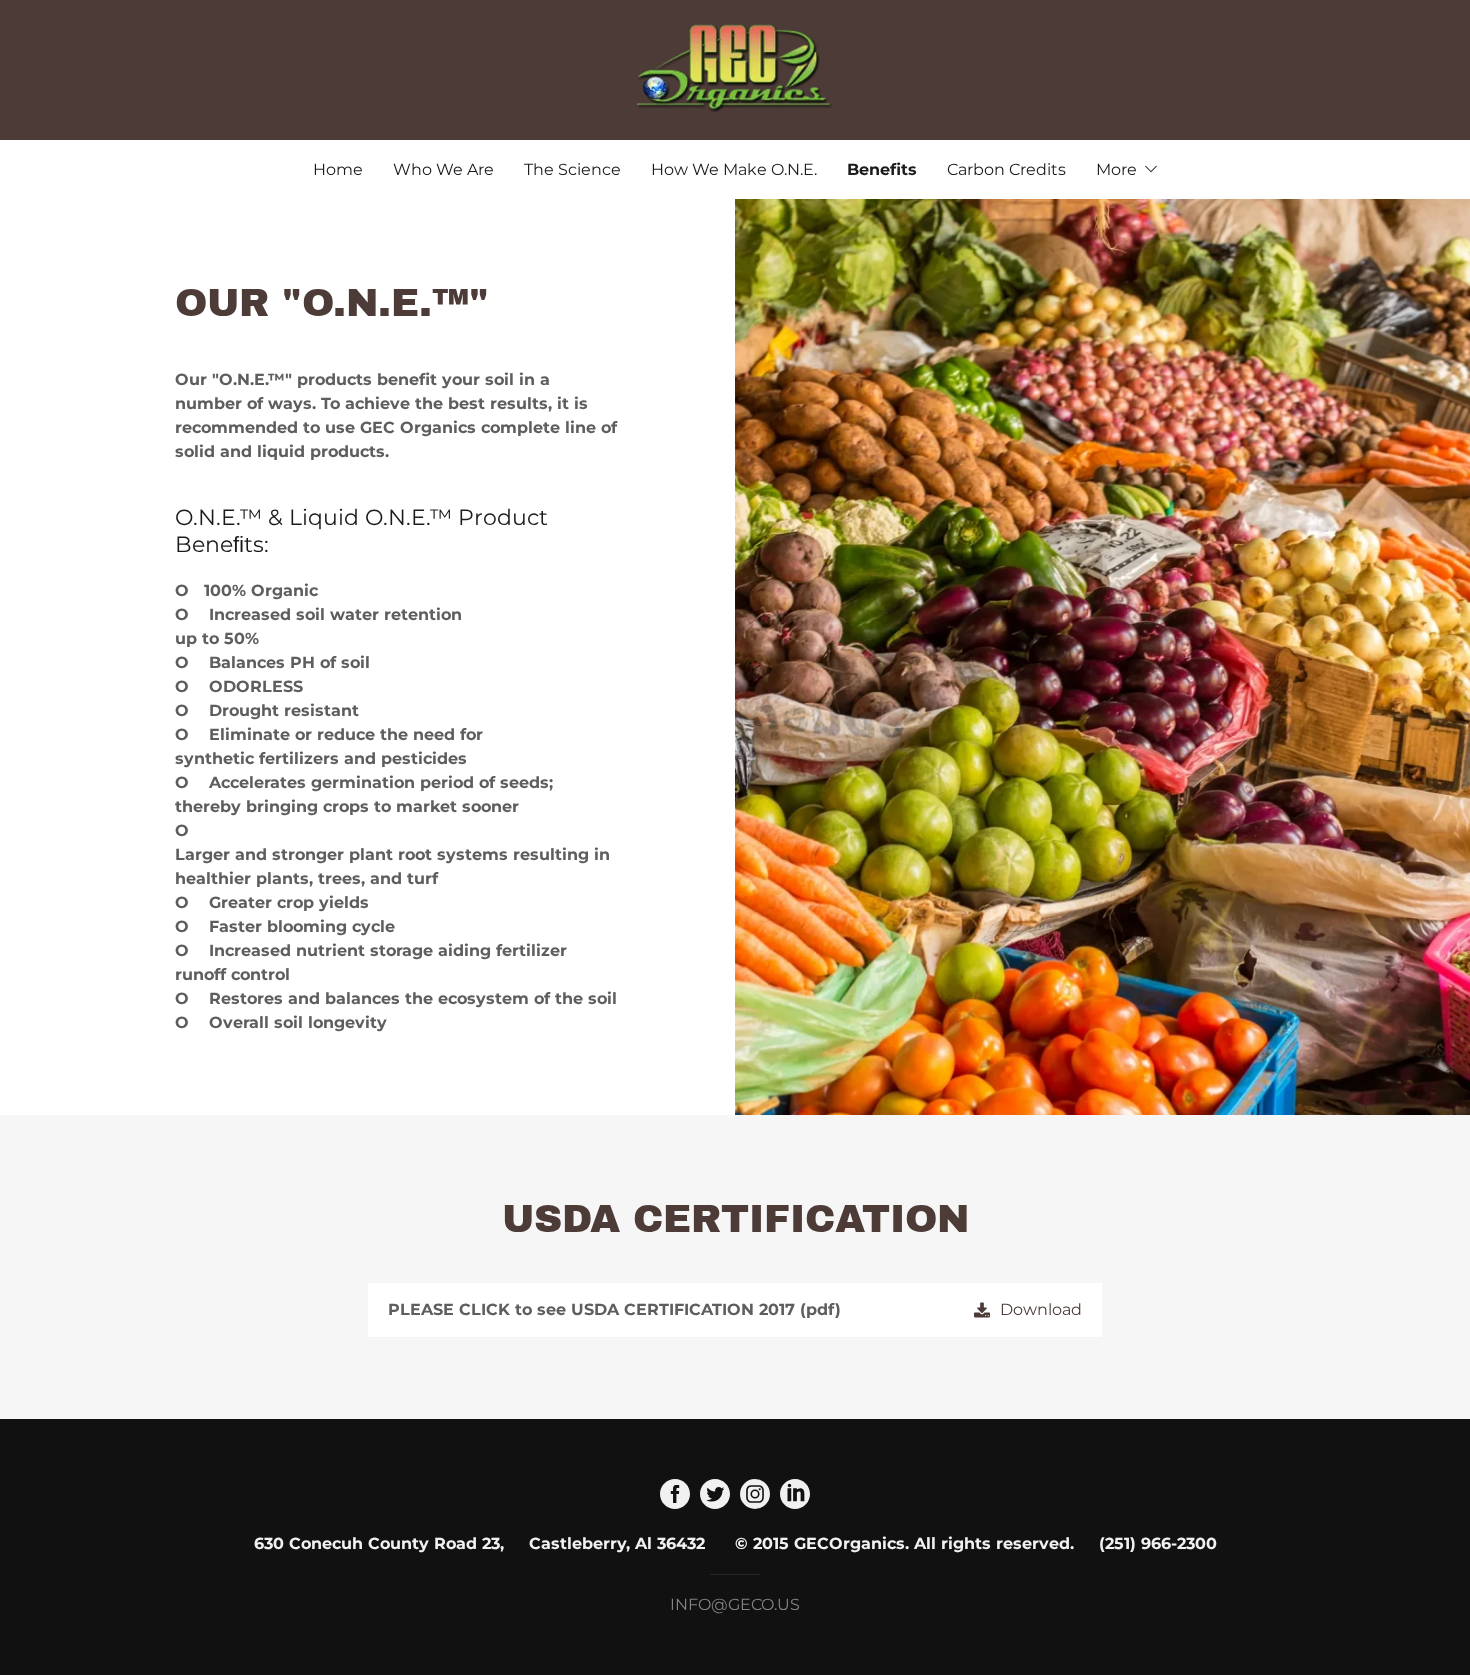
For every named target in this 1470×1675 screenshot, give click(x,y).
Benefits (882, 169)
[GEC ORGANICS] (734, 68)
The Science (572, 169)
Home (338, 169)
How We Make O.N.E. (734, 169)
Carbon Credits (1006, 169)
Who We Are (443, 169)
